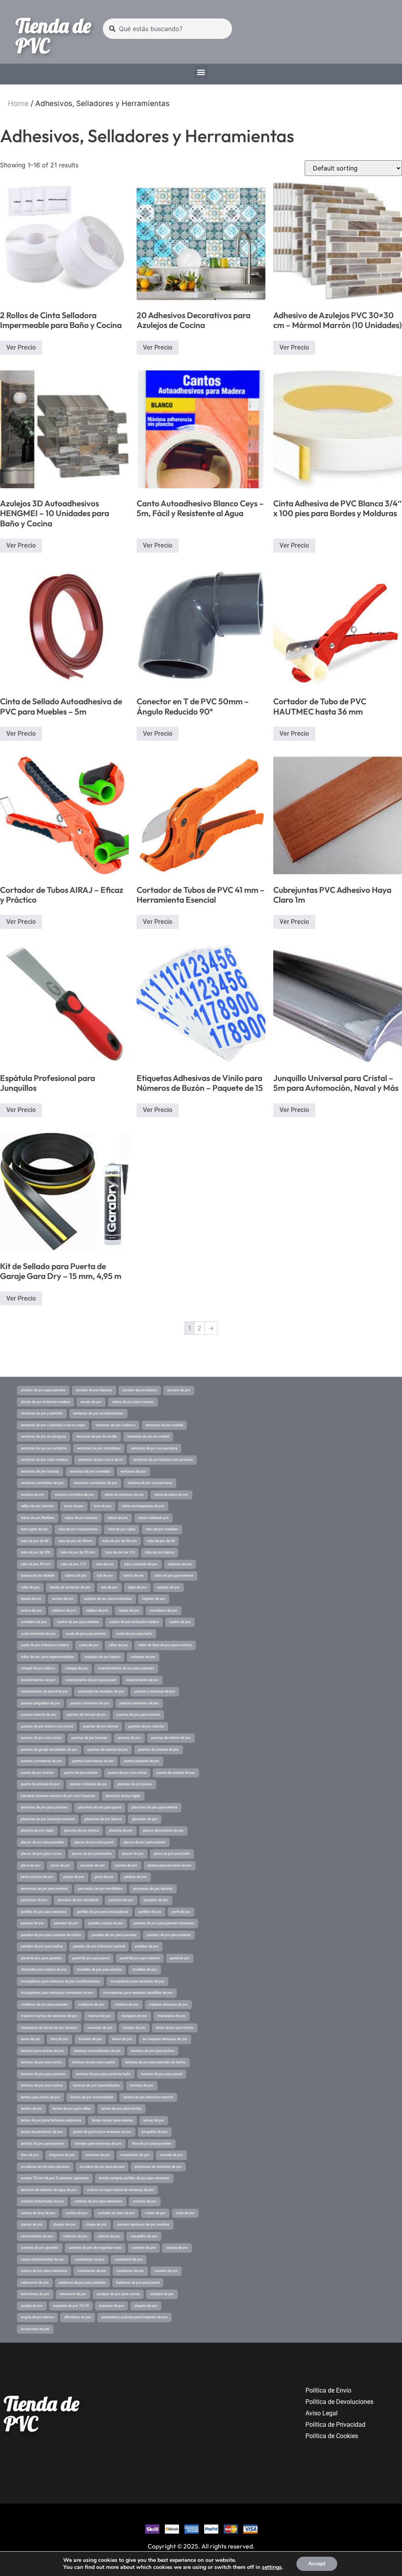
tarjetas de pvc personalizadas (108, 1599)
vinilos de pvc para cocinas (133, 1402)
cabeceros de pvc (35, 2283)
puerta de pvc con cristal (127, 1773)
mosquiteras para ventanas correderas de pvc (57, 1993)
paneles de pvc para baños (42, 1946)
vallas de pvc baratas (37, 1506)
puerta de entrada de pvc (40, 1784)
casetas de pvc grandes (40, 2248)
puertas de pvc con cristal (41, 1738)
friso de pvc (30, 2155)
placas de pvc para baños (92, 1854)
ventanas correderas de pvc (96, 1483)
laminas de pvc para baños (42, 2085)
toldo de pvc (30, 1587)
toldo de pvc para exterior (174, 1576)
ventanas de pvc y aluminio (42, 1413)
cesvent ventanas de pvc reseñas (143, 2224)
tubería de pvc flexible (38, 1576)
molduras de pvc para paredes (45, 2004)
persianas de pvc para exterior (44, 1889)
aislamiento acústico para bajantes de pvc (134, 2317)
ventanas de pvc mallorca (115, 1425)
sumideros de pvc (164, 1610)
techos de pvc (63, 1599)
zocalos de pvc (179, 1390)
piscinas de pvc (93, 1865)
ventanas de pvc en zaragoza (43, 1436)
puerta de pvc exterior (81, 1773)
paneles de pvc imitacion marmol (99, 1946)
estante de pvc (171, 2155)
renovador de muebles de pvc (101, 1691)
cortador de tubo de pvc (116, 2213)
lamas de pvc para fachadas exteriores (51, 2120)
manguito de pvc (134, 2016)
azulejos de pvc (162, 2294)
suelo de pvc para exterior (86, 1634)
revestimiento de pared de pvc (44, 1691)
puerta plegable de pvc (142, 1761)
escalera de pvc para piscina (102, 2167)
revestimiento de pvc (142, 1680)
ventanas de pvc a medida (90, 1471)
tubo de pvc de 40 (161, 1541)
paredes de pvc (66, 1923)
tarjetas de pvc (154, 1599)
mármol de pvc (100, 2016)
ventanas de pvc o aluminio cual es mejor (53, 1425)
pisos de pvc (60, 1865)
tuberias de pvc (180, 1564)
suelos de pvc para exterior (78, 1622)
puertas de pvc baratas (90, 1738)
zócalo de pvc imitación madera (46, 1402)
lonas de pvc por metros (175, 2028)
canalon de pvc (166, 2271)
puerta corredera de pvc (89, 1784)
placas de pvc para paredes (42, 1842)
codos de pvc (155, 2213)
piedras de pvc (135, 1877)
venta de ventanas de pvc (124, 1495)
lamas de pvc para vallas (72, 2109)
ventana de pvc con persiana (150, 1483)
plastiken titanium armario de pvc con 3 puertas (58, 1796)
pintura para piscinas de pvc (170, 1865)
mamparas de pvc (172, 2016)
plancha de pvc (121, 1830)
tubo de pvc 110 (73, 1564)
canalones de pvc (130, 2271)
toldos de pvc (134, 1576)
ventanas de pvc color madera (44, 1460)
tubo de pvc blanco (160, 1552)
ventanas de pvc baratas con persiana (163, 1460)
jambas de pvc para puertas (43, 2144)
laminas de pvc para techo (41, 2062)
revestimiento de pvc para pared (91, 1680)
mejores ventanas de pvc (168, 2004)
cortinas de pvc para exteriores (98, 2201)
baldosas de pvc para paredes (82, 2283)
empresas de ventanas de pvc (158, 2167)
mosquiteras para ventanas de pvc (137, 1981)
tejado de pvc (31, 1599)
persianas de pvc (34, 1900)
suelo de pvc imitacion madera (45, 1645)
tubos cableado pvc (153, 1518)
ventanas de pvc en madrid (148, 1436)
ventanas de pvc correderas (99, 1448)
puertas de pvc (129, 1738)
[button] (201, 72)
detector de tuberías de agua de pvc (49, 2190)
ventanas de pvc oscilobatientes (98, 1413)
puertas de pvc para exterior (138, 1715)
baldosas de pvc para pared (138, 2283)
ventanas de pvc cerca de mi (100, 1460)
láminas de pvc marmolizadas (96, 2085)
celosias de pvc (75, 2236)
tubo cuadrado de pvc (141, 1564)
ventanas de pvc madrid (164, 1425)
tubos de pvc (118, 1518)
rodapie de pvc (77, 1668)
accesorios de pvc (35, 2329)
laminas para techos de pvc (42, 2051)
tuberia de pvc (76, 1576)
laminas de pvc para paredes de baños (155, 2062)
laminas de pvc (142, 2085)
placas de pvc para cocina (41, 1854)
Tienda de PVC (53, 36)
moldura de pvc (127, 2004)
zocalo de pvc (91, 1402)
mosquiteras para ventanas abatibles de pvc (138, 1993)
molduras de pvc (91, 2004)
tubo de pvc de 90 (35, 1541)
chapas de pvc (64, 2224)
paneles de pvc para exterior (169, 1935)
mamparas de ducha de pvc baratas (49, 2028)
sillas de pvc (118, 1645)
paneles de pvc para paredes (114, 1935)
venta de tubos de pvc (171, 1495)
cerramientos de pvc (37, 2236)
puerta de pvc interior (37, 1773)
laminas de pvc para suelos (94, 2062)
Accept (317, 2564)
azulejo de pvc (32, 2306)
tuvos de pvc (74, 1506)
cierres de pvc (32, 2224)
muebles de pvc (145, 1970)
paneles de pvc (147, 1946)
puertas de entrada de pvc (159, 1750)
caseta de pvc (177, 2248)
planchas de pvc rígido (123, 1796)
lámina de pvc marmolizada (92, 2097)
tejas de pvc (137, 1587)
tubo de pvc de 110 (120, 1552)
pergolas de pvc (156, 1900)
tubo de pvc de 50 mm (120, 1541)
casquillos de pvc (144, 2236)
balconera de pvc (73, 2294)
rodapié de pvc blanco (38, 1668)
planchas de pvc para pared (100, 1807)
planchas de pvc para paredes (44, 1807)
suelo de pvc (89, 1645)
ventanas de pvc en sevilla (97, 1436)
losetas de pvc (134, 2028)
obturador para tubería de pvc (44, 1970)
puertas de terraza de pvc (87, 1715)
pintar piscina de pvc (37, 1877)
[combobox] (167, 29)
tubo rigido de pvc (35, 1529)
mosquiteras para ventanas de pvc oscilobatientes (60, 1981)
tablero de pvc (97, 1610)
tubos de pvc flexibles (38, 1518)
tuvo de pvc (103, 1506)
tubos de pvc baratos (81, 1518)
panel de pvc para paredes (41, 1958)
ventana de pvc (33, 1495)
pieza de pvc (104, 1877)
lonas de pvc (31, 2039)
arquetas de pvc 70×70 (71, 2306)
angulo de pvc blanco (37, 2317)
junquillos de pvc (155, 2132)
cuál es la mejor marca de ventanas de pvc (121, 2190)
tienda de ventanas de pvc (70, 1587)
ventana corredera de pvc (74, 1495)
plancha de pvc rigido (37, 1830)
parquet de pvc (32, 1923)
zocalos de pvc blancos (94, 1390)
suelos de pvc (180, 1622)
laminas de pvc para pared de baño (103, 2074)
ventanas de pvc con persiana (154, 1448)
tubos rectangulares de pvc (143, 1506)
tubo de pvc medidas (162, 1529)
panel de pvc (180, 1958)
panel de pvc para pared (91, 1958)
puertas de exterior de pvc (108, 1750)
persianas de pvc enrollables (100, 1889)
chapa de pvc (96, 2224)
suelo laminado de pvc (38, 1634)
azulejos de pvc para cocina (118, 2294)
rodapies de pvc (143, 1657)
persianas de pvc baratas (153, 1889)
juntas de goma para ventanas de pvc (102, 2132)
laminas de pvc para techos (153, 2051)
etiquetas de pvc (62, 2155)
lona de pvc (59, 2039)
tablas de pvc (129, 1610)
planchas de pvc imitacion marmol (48, 1819)
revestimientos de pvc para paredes (126, 1668)
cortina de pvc (77, 2213)
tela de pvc (109, 1587)
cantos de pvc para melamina (44, 2271)
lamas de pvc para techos (122, 2109)
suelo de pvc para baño (134, 1634)
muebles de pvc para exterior (100, 1970)
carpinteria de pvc (129, 2259)
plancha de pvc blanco (81, 1830)
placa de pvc (31, 1865)
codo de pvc (185, 2213)
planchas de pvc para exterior (154, 1807)
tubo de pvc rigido (122, 1529)
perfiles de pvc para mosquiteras (103, 1912)
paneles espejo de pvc (106, 1923)
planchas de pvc (145, 1819)
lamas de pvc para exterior (112, 2120)
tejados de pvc (168, 1587)
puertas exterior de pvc (39, 1715)
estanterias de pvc (135, 2155)
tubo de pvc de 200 (36, 1552)
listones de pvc (90, 2039)
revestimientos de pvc (38, 1680)
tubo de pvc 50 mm (36, 1564)
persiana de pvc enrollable (78, 1900)
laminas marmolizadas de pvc (98, 2051)
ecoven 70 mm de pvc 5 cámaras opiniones (55, 2178)
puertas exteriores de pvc (139, 1703)
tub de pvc (105, 1576)
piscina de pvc (126, 1865)
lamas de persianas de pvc (42, 2132)
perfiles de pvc (150, 1912)
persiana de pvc (121, 1900)
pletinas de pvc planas (135, 1784)
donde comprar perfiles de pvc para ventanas (134, 2178)
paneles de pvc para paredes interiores (164, 1923)
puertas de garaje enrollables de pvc (49, 1750)
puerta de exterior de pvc (176, 1773)
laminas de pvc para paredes (43, 2074)
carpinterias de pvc (90, 2259)
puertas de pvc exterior (146, 1726)
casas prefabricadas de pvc (43, 2259)
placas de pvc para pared (94, 1842)
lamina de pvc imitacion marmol (148, 2097)
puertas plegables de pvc (40, 1703)
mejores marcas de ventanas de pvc (49, 2016)
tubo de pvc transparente (78, 1529)
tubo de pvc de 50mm (75, 1541)
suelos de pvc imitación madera (134, 1622)
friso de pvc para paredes (152, 2144)
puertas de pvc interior (101, 1726)
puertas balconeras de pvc (93, 1761)
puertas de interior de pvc (171, 1738)
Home (18, 104)
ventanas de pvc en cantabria (44, 1448)
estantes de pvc (98, 2155)
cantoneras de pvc (92, 2271)
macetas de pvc (100, 2028)
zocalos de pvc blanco (140, 1390)
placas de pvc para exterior (145, 1842)
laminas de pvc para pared (162, 2074)
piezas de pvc (74, 1877)
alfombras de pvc (78, 2317)
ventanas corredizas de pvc (42, 1483)
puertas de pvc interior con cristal (47, 1726)
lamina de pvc (32, 2109)
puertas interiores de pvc (90, 1703)
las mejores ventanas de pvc (165, 2039)
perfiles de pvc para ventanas (44, 1912)
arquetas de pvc (111, 2306)
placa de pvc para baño (172, 1854)
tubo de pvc (105, 1564)
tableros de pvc (64, 1610)
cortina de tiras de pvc (38, 2213)
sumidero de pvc (34, 1622)
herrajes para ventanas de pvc (98, 2144)
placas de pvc (133, 1854)
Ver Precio (21, 347)
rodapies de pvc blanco (102, 1657)
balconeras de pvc (35, 2294)
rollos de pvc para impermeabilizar (48, 1657)
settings (272, 2567)
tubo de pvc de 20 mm (78, 1552)
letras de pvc (122, 2039)
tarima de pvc (31, 1610)
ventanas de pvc (133, 1471)
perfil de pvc (181, 1912)
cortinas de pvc (145, 2201)
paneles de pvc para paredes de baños (51, 1935)
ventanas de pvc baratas (40, 1471)
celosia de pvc (109, 2236)
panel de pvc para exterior (140, 1958)
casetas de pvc (144, 2248)
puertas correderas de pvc (41, 1761)
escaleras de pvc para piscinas (45, 2167)
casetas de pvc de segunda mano (95, 2248)
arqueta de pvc (146, 2306)
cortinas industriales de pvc (42, 2201)
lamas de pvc (154, 2120)
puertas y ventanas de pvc (155, 1691)
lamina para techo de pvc (40, 2097)
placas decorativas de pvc (163, 1830)
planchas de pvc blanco (103, 1819)
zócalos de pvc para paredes (43, 1390)
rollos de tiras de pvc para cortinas (165, 1645)
